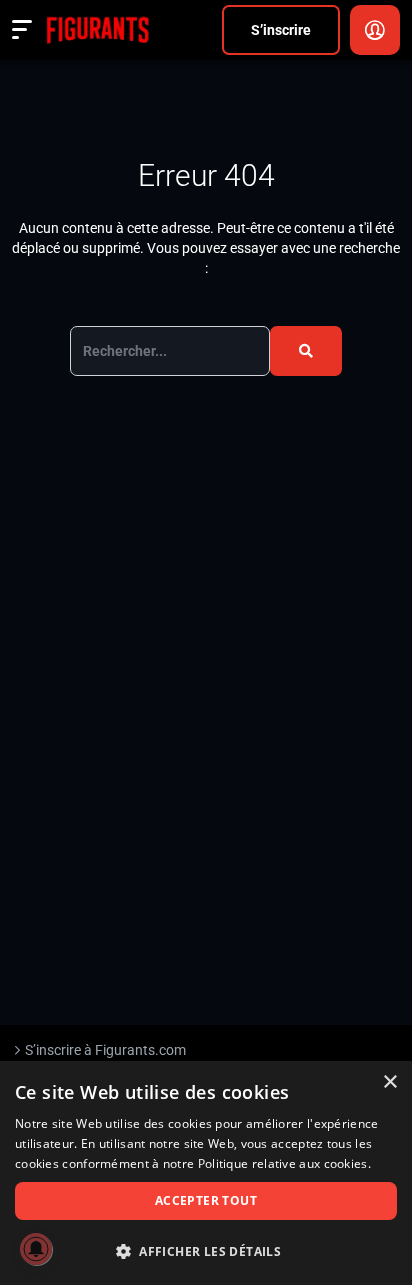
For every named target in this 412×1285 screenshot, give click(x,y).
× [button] (389, 1082)
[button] (206, 1251)
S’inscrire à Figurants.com (105, 1050)
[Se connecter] (375, 30)
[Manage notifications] (36, 1249)
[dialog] (206, 1173)
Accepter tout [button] (206, 1200)
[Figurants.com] (97, 30)
